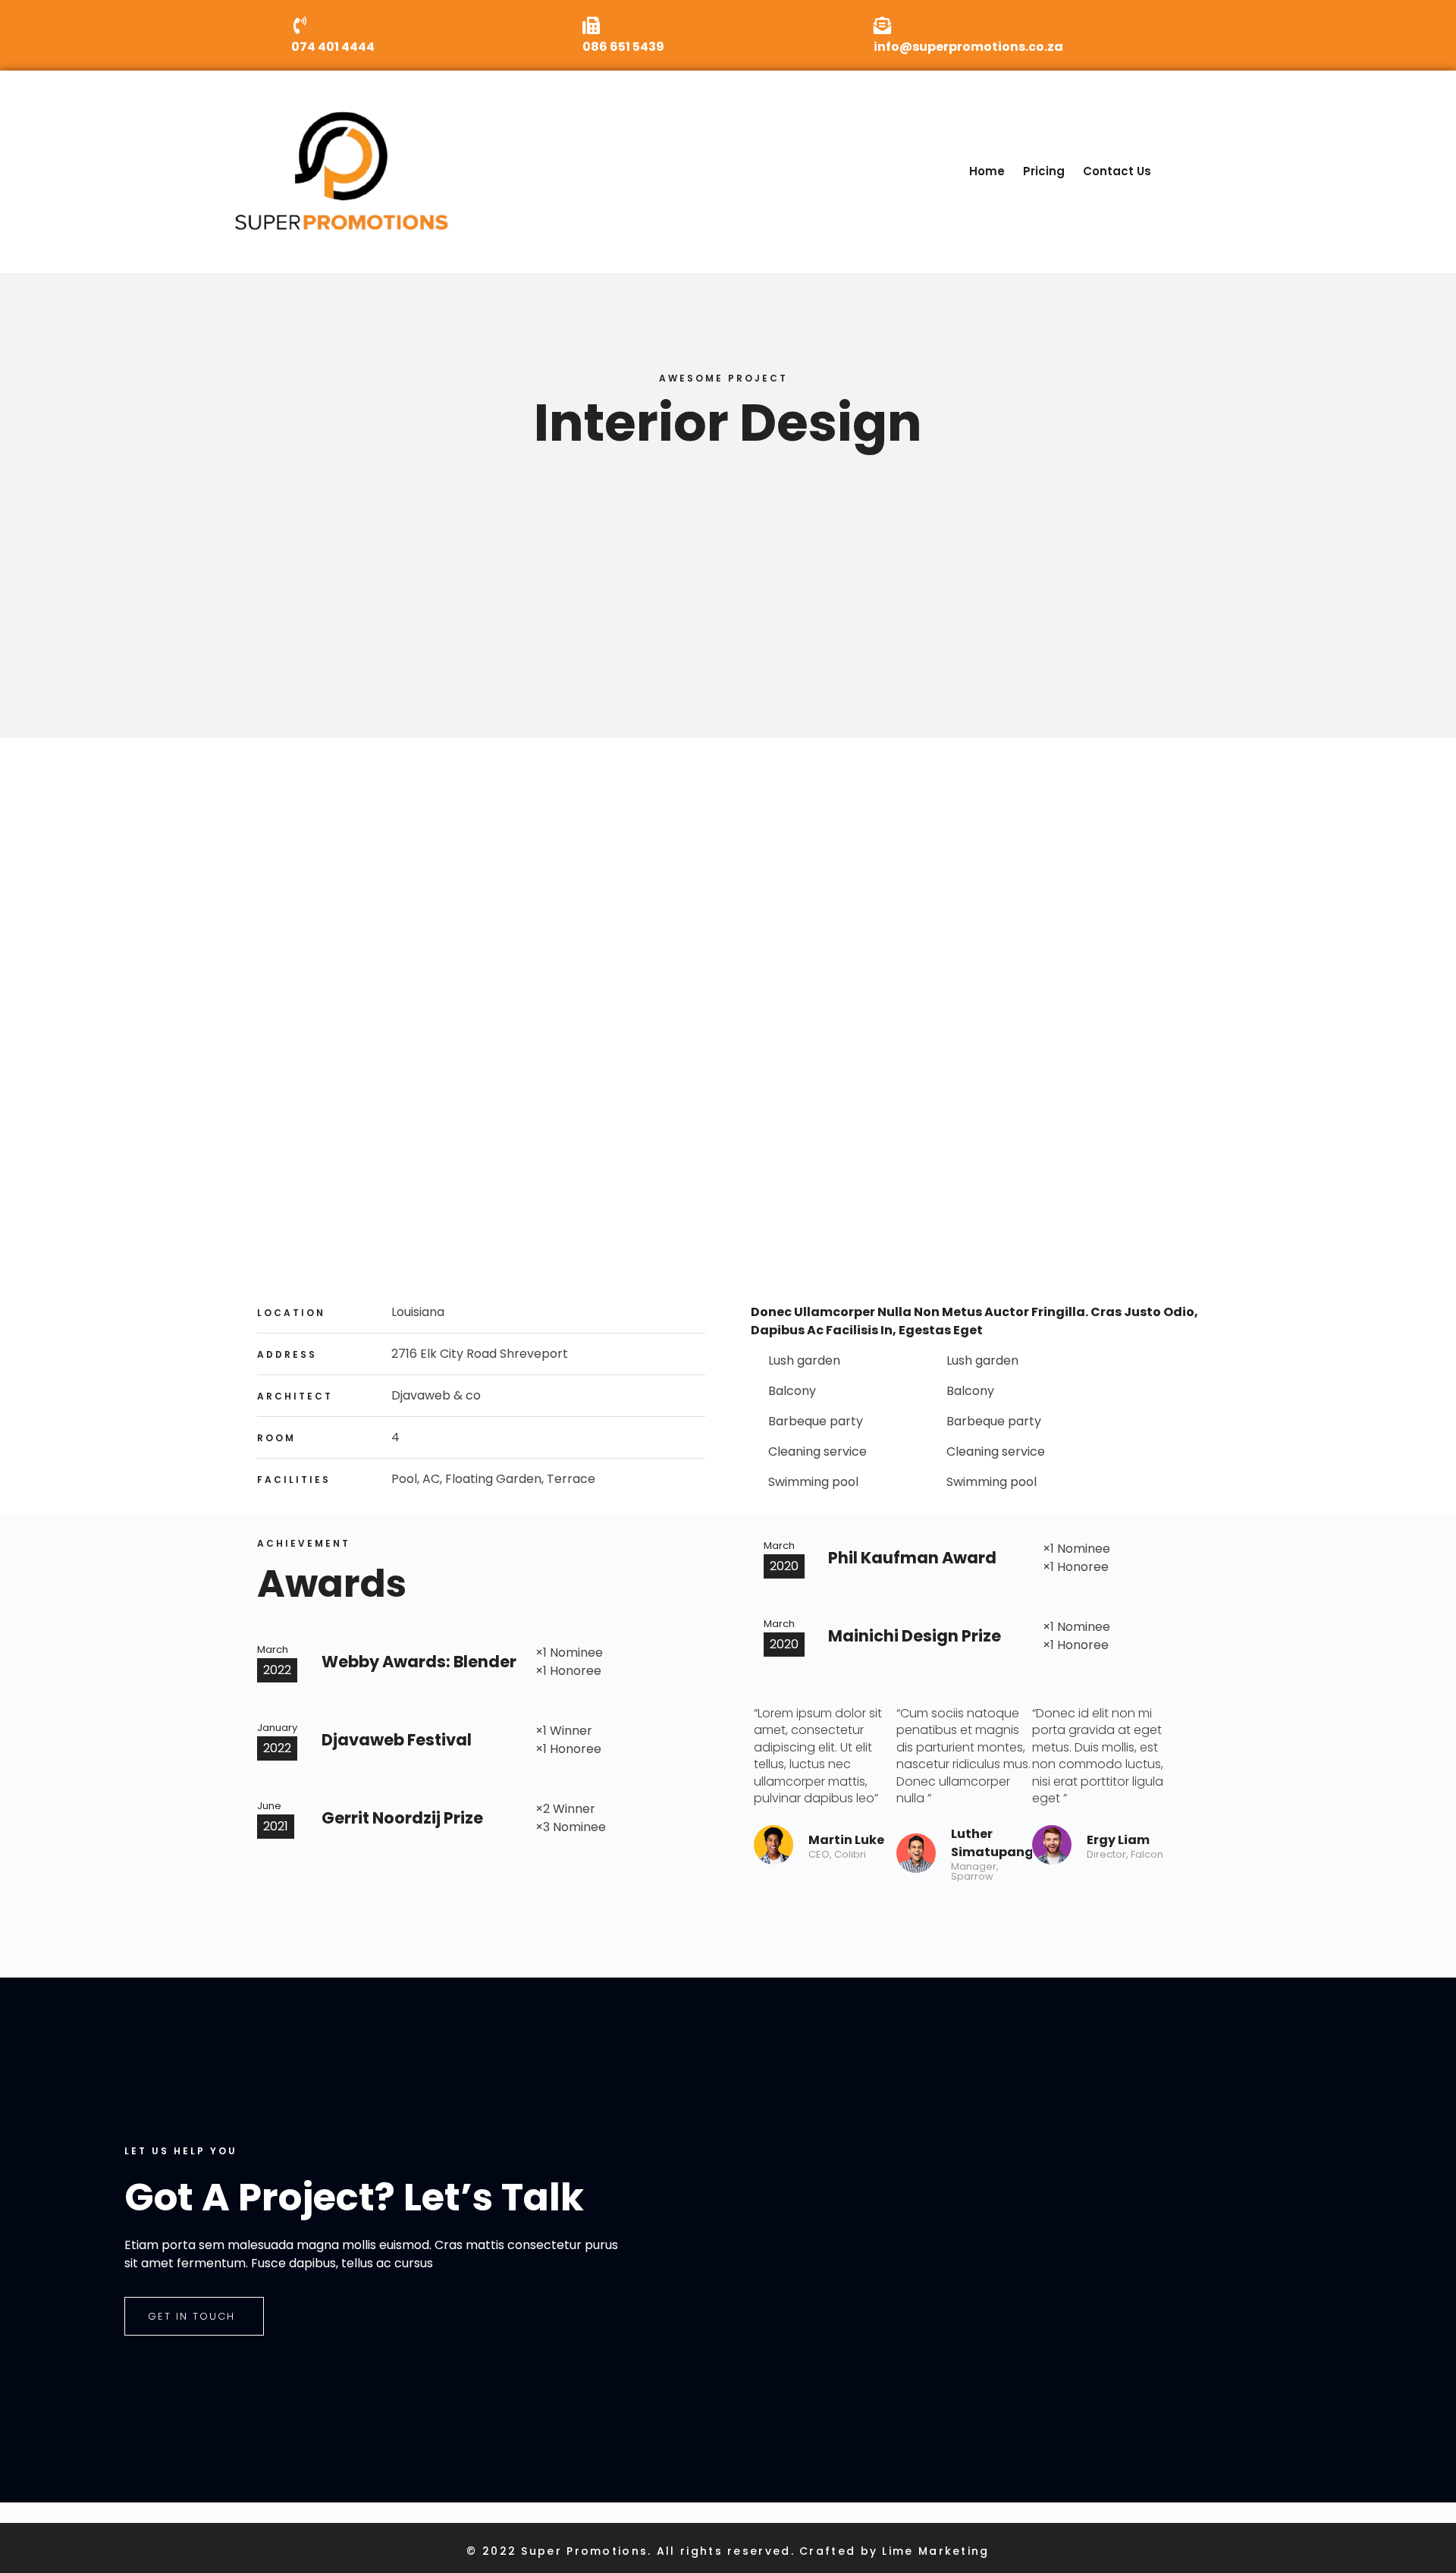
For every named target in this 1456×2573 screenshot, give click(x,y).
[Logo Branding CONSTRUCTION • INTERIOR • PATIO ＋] (1057, 1082)
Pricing (1044, 171)
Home (987, 171)
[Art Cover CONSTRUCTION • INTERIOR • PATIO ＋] (399, 1009)
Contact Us (1117, 171)
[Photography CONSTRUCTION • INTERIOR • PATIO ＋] (728, 1046)
